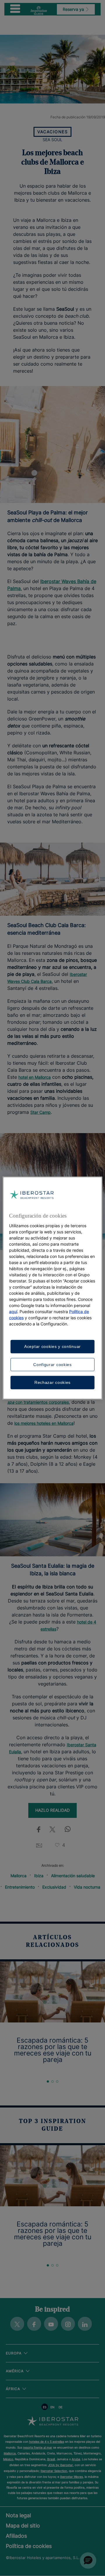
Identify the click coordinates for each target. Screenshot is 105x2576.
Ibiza (39, 1876)
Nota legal (18, 2515)
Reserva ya (74, 9)
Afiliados (16, 2536)
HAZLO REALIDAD (52, 1810)
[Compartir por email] (39, 1845)
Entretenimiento (20, 1887)
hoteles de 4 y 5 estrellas (47, 2442)
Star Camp (41, 1112)
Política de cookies (29, 2546)
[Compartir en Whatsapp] (68, 1830)
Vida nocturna (87, 1887)
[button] (88, 2561)
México (8, 2459)
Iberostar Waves (71, 2477)
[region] (52, 1288)
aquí (13, 1312)
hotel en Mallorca (35, 1077)
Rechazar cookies (52, 1382)
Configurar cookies (52, 1364)
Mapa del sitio (23, 2526)
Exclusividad (54, 1887)
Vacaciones (52, 132)
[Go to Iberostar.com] (53, 2422)
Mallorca (19, 1876)
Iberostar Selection (54, 2471)
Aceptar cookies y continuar (52, 1346)
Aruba (76, 2459)
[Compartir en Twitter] (52, 1830)
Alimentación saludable (73, 1876)
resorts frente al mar (38, 2447)
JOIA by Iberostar (61, 2465)
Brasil (51, 2459)
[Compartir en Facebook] (37, 1830)
